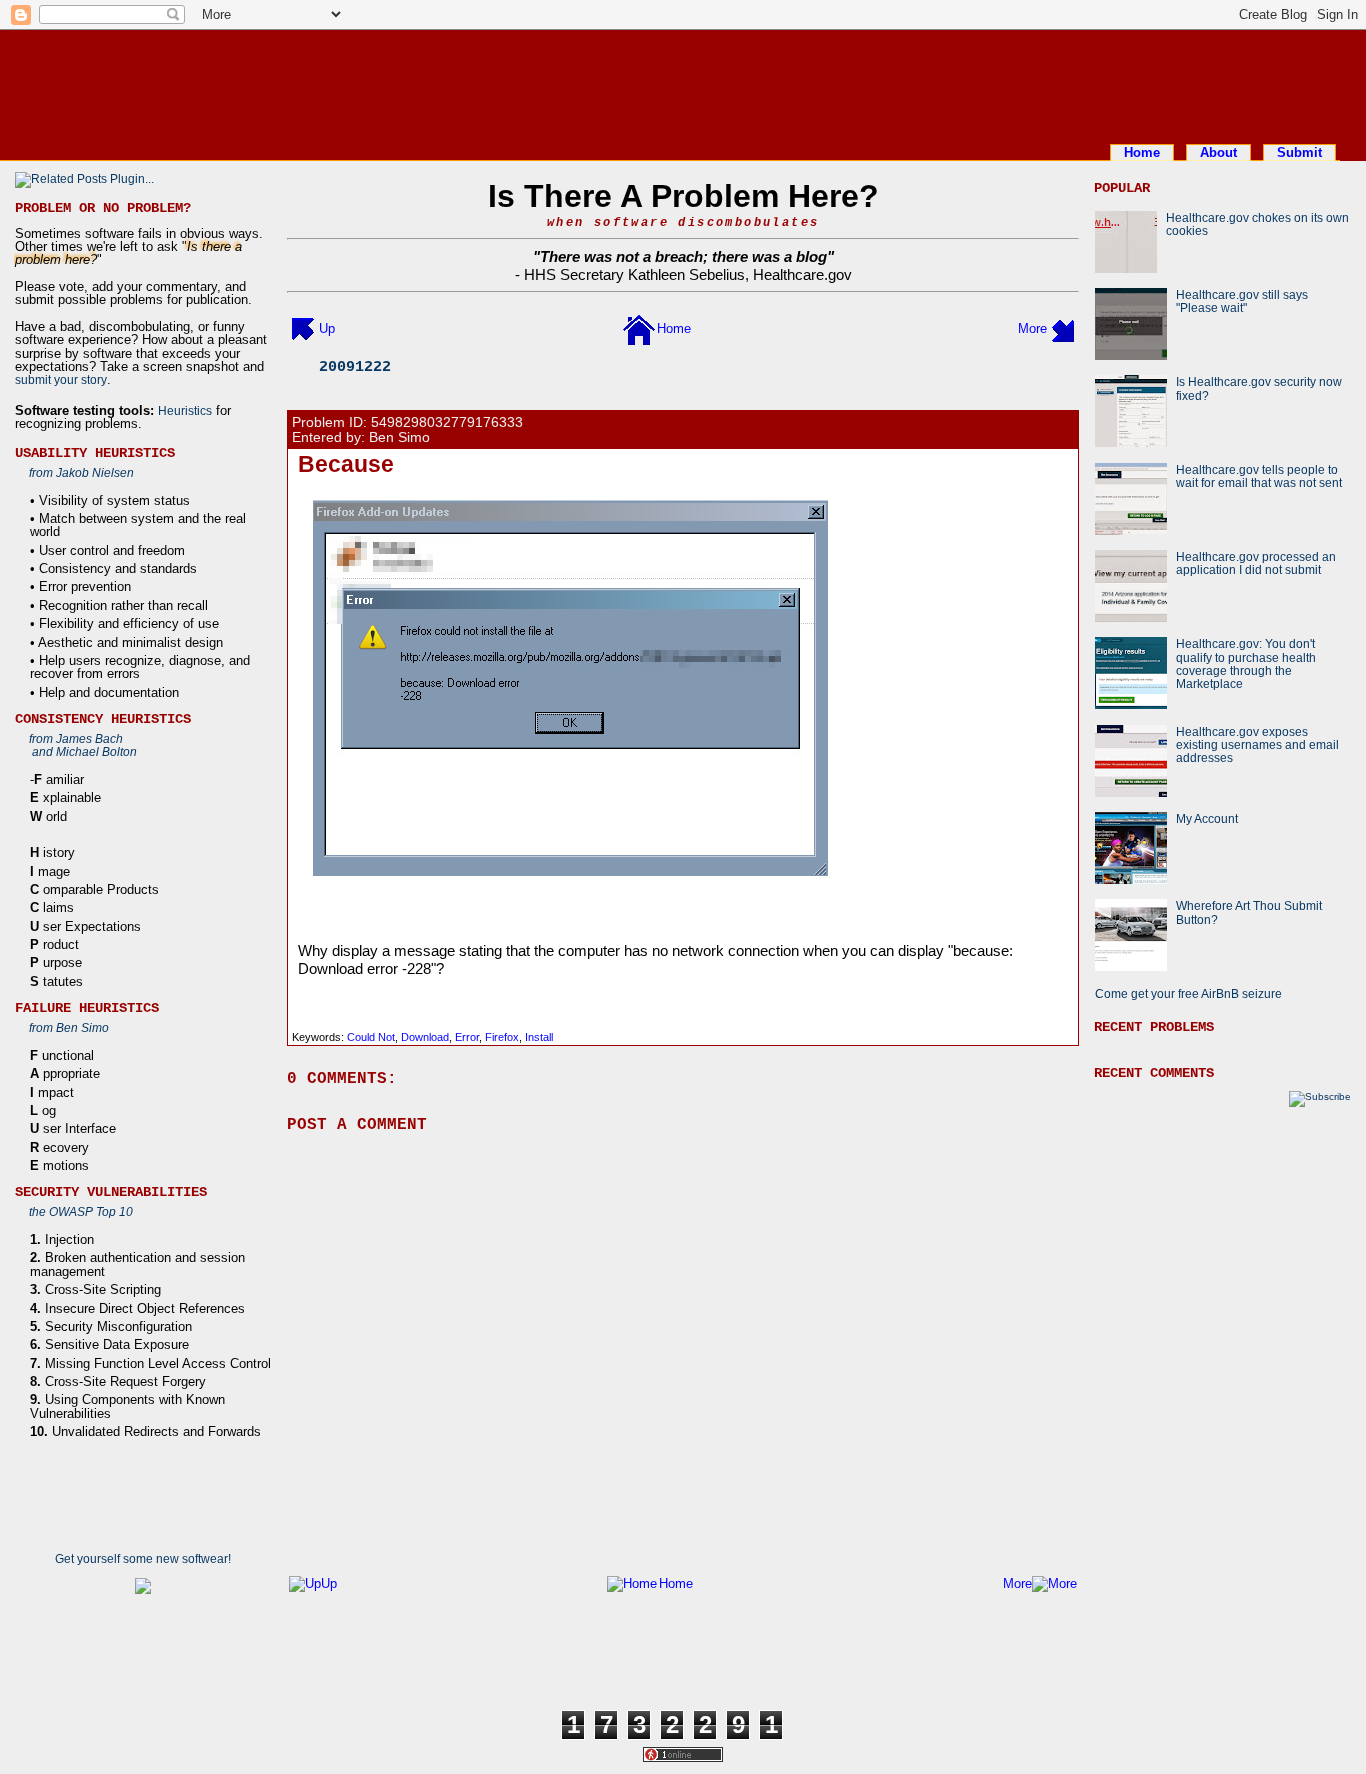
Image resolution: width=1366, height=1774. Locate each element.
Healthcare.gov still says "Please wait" (1242, 301)
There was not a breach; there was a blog (683, 256)
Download (425, 1037)
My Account (1207, 818)
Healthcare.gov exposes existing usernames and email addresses (1257, 745)
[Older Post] (1063, 328)
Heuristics (185, 410)
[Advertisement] (683, 83)
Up (327, 328)
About (1218, 152)
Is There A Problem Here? (683, 196)
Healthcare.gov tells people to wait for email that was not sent (1259, 476)
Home (1142, 152)
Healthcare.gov (802, 274)
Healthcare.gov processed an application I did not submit (1256, 563)
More (1032, 328)
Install (539, 1037)
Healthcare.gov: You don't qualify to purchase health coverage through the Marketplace (1246, 663)
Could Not (371, 1037)
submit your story (61, 379)
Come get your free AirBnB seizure (1188, 993)
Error (467, 1037)
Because (346, 464)
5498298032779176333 (447, 422)
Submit (1299, 152)
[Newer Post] (303, 328)
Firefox (502, 1037)
